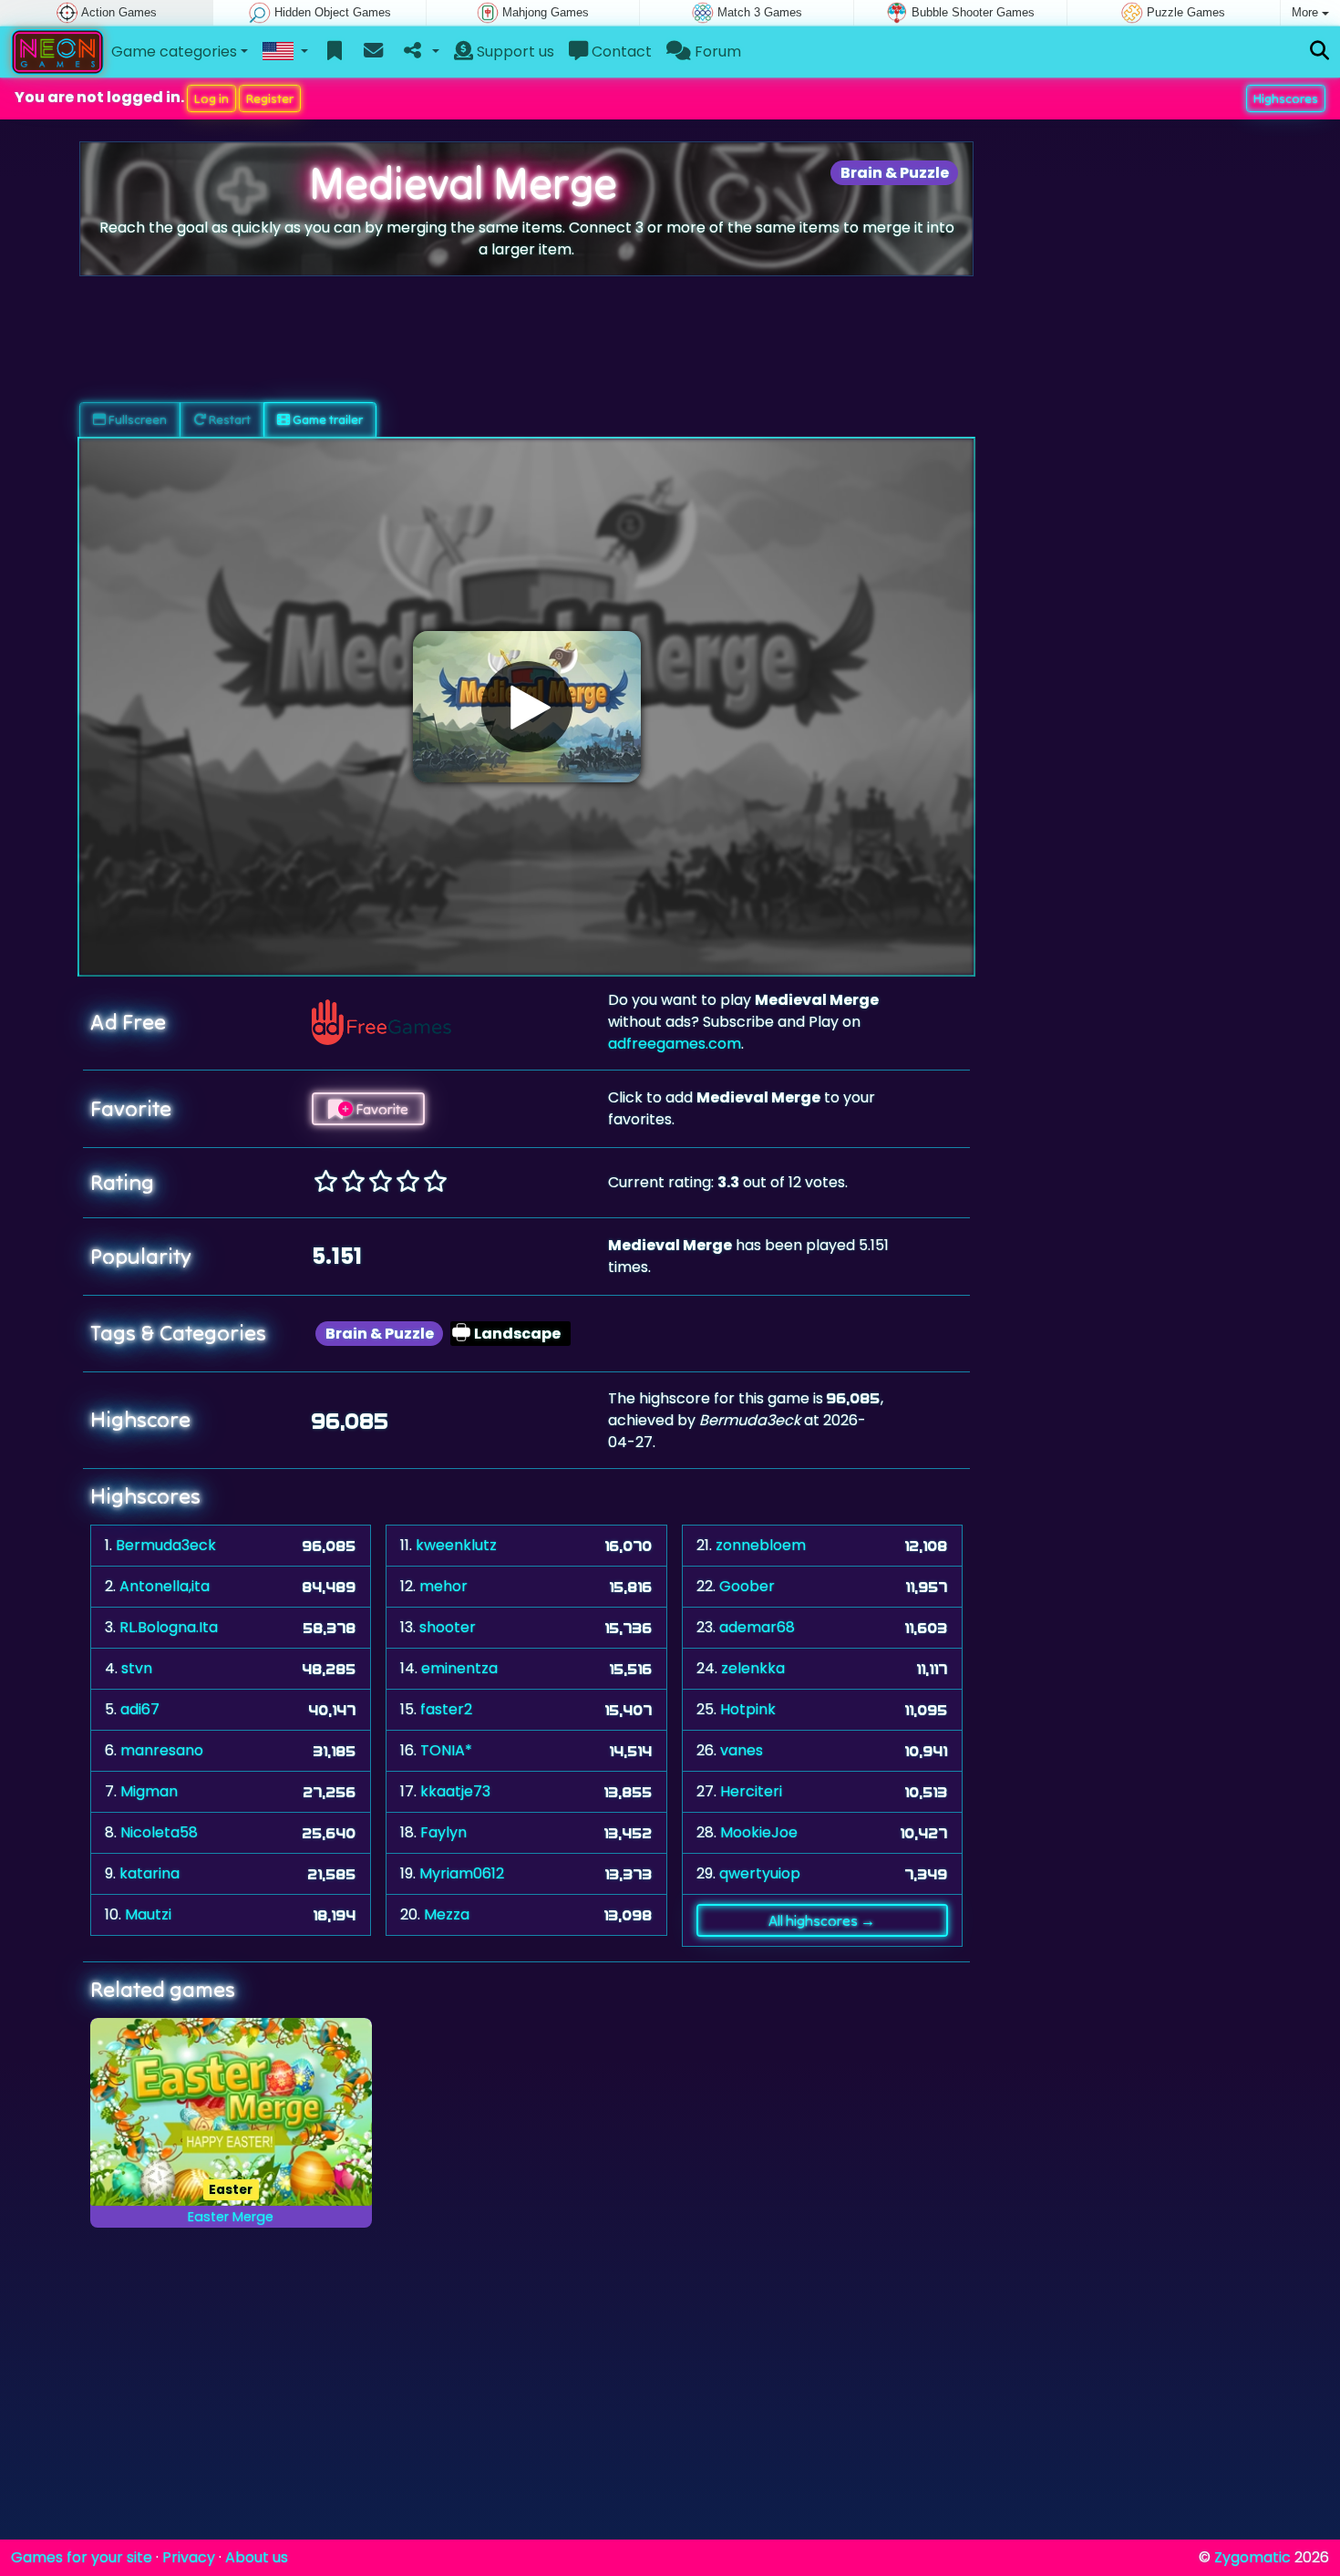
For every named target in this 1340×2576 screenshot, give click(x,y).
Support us (514, 52)
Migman (149, 1791)
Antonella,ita (165, 1586)
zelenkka (753, 1668)
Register (270, 98)
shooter (448, 1627)
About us (257, 2557)
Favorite (381, 1109)
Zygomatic (1252, 2557)
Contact (620, 52)
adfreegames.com (675, 1044)
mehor (443, 1586)
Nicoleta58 (159, 1832)
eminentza (459, 1668)
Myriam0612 (462, 1873)
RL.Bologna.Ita (169, 1627)
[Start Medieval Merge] (527, 707)
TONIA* (446, 1750)
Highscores (1286, 98)
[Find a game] (1319, 52)
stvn (137, 1668)
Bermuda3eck (166, 1545)
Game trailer (326, 419)
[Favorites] (335, 52)
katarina (149, 1873)
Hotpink (748, 1709)
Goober (747, 1586)
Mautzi (148, 1914)
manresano (162, 1750)
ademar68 (757, 1627)
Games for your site (82, 2557)
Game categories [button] (174, 52)
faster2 (446, 1709)
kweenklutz (456, 1545)
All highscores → (822, 1920)
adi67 (140, 1709)
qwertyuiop (760, 1873)
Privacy (189, 2557)
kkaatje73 (455, 1791)
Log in (211, 98)
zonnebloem (761, 1545)
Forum (716, 52)
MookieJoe (759, 1832)
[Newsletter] (373, 52)
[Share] (420, 52)
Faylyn (443, 1832)
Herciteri (751, 1791)
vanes (742, 1750)
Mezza (447, 1914)
